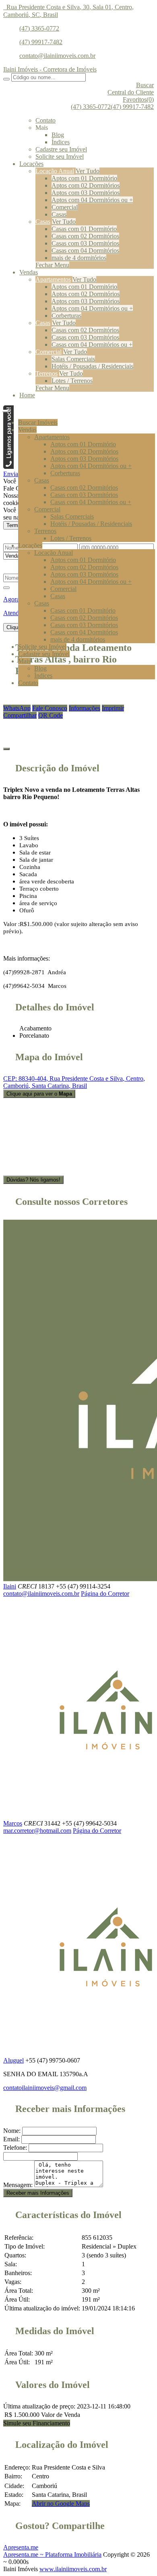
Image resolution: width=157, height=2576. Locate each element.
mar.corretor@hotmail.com (37, 1831)
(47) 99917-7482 (41, 42)
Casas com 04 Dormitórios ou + (92, 344)
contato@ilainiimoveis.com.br (57, 56)
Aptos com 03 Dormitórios (86, 193)
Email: (11, 2139)
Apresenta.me (21, 2547)
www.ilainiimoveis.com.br (73, 2569)
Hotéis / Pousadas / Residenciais (92, 366)
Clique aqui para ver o (39, 1094)
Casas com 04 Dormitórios (85, 250)
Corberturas (66, 316)
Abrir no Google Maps (61, 2503)
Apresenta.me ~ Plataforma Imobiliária (52, 2555)
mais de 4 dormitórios (79, 258)
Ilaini (10, 1586)
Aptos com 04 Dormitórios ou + (92, 200)
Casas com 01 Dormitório (84, 229)
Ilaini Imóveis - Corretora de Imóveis (50, 69)
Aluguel (13, 2060)
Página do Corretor (105, 1594)
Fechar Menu (52, 265)
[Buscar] (6, 79)
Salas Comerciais (73, 359)
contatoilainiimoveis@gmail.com (45, 2088)
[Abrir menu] (5, 409)
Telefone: (15, 2148)
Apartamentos (53, 279)
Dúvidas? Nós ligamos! (33, 1180)
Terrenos (46, 373)
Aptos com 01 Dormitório (84, 178)
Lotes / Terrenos (72, 381)
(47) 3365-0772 (39, 28)
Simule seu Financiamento (37, 2423)
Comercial (65, 207)
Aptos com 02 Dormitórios (86, 185)
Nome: (12, 2131)
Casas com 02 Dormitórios (85, 236)
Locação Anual (55, 171)
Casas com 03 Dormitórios (85, 243)
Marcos (13, 1823)
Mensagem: (18, 2185)
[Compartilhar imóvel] (6, 749)
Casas (59, 214)
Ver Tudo (88, 171)
